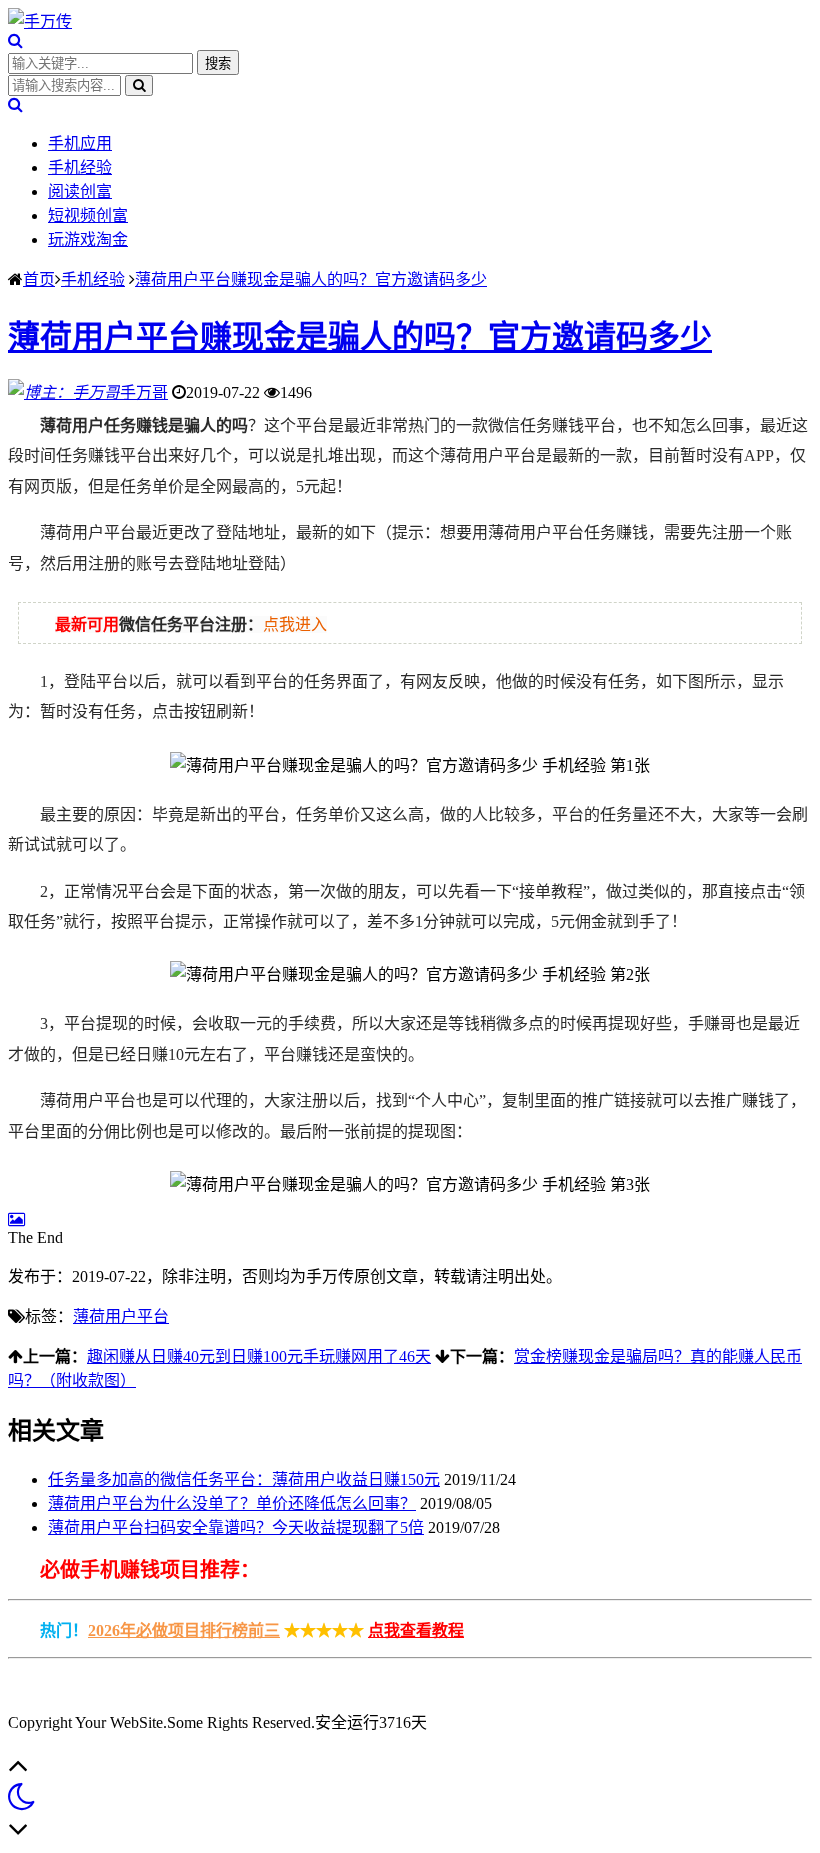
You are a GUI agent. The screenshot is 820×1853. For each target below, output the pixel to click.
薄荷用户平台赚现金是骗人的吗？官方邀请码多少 (311, 279)
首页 (39, 279)
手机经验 (80, 167)
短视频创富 (88, 215)
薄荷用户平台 (121, 1316)
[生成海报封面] (16, 1219)
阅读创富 (80, 191)
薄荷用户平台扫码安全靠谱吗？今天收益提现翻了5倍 (236, 1527)
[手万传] (40, 21)
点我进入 (295, 624)
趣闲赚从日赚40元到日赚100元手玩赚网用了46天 (259, 1356)
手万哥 (144, 392)
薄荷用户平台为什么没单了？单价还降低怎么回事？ (232, 1503)
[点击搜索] (15, 40)
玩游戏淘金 (88, 239)
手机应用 (80, 143)
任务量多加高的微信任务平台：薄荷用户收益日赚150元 (244, 1479)
